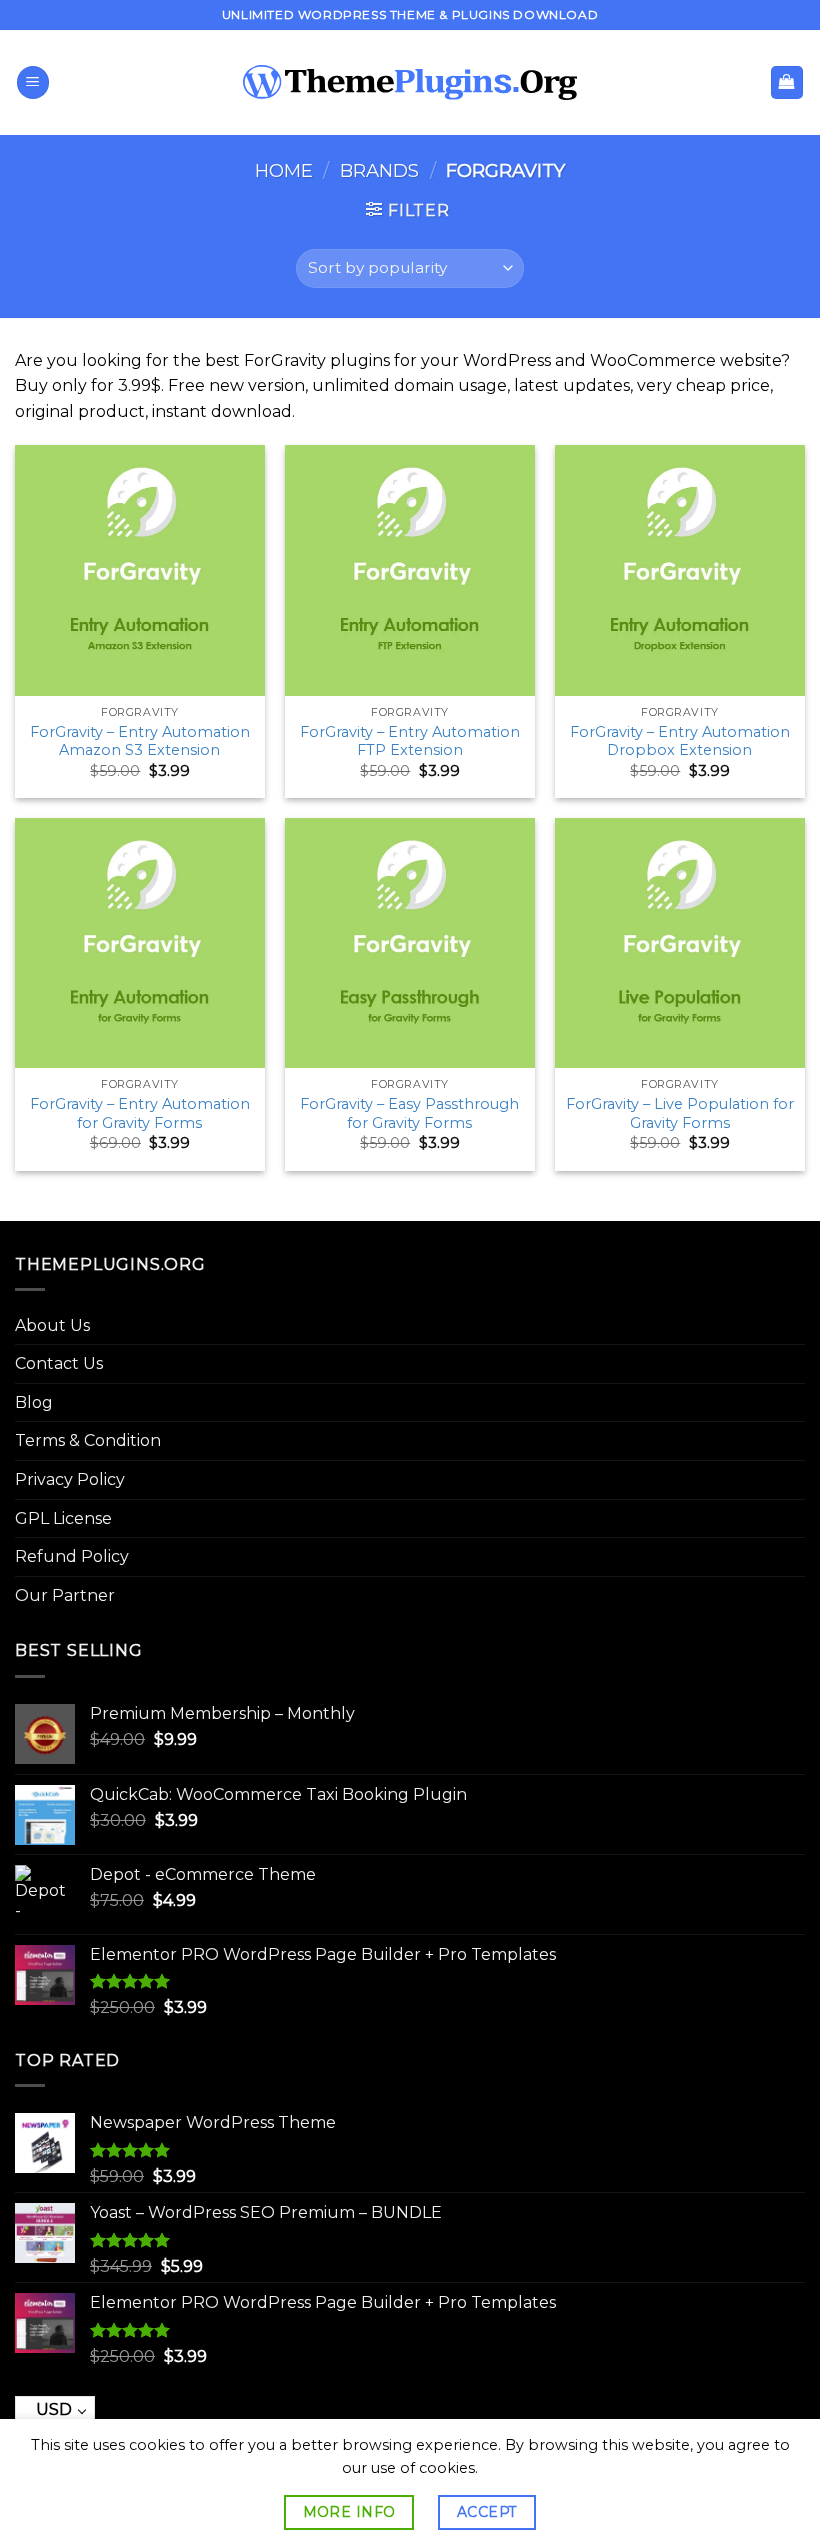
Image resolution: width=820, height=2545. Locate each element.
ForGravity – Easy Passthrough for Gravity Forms (409, 1113)
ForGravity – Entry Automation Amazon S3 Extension (140, 741)
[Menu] (33, 82)
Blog (34, 1402)
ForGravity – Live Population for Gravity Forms (680, 1113)
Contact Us (59, 1363)
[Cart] (787, 82)
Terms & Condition (88, 1440)
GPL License (63, 1518)
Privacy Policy (70, 1479)
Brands (379, 170)
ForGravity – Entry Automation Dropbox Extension (680, 741)
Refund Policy (72, 1556)
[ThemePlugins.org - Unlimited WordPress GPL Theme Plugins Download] (410, 83)
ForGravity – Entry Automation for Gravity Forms (140, 1113)
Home (284, 170)
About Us (52, 1325)
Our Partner (65, 1595)
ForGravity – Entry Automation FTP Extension (410, 741)
